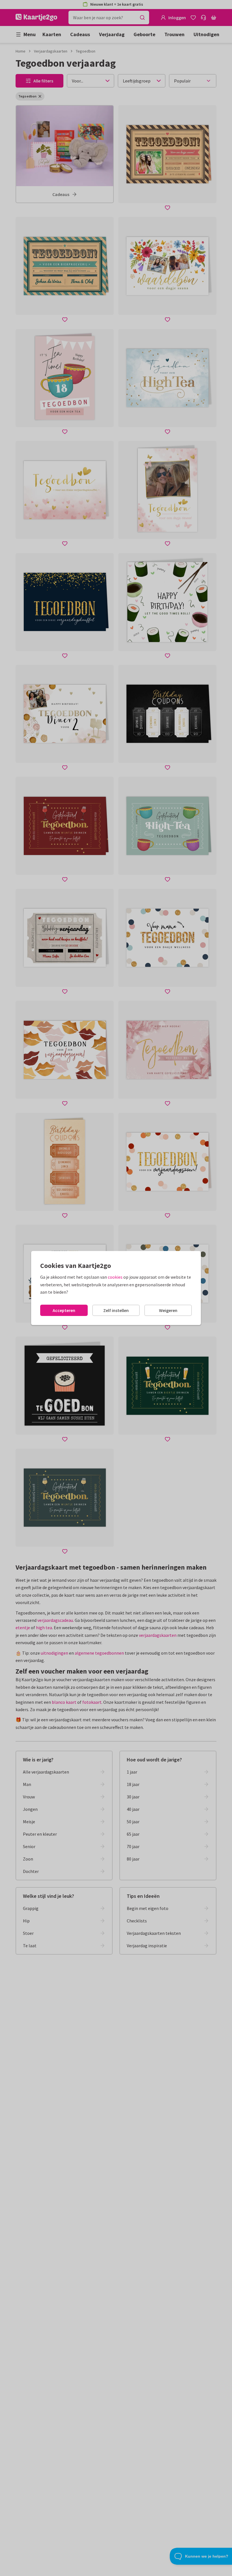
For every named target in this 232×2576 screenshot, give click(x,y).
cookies (115, 1277)
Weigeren (168, 1310)
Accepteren (64, 1310)
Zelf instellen (116, 1310)
